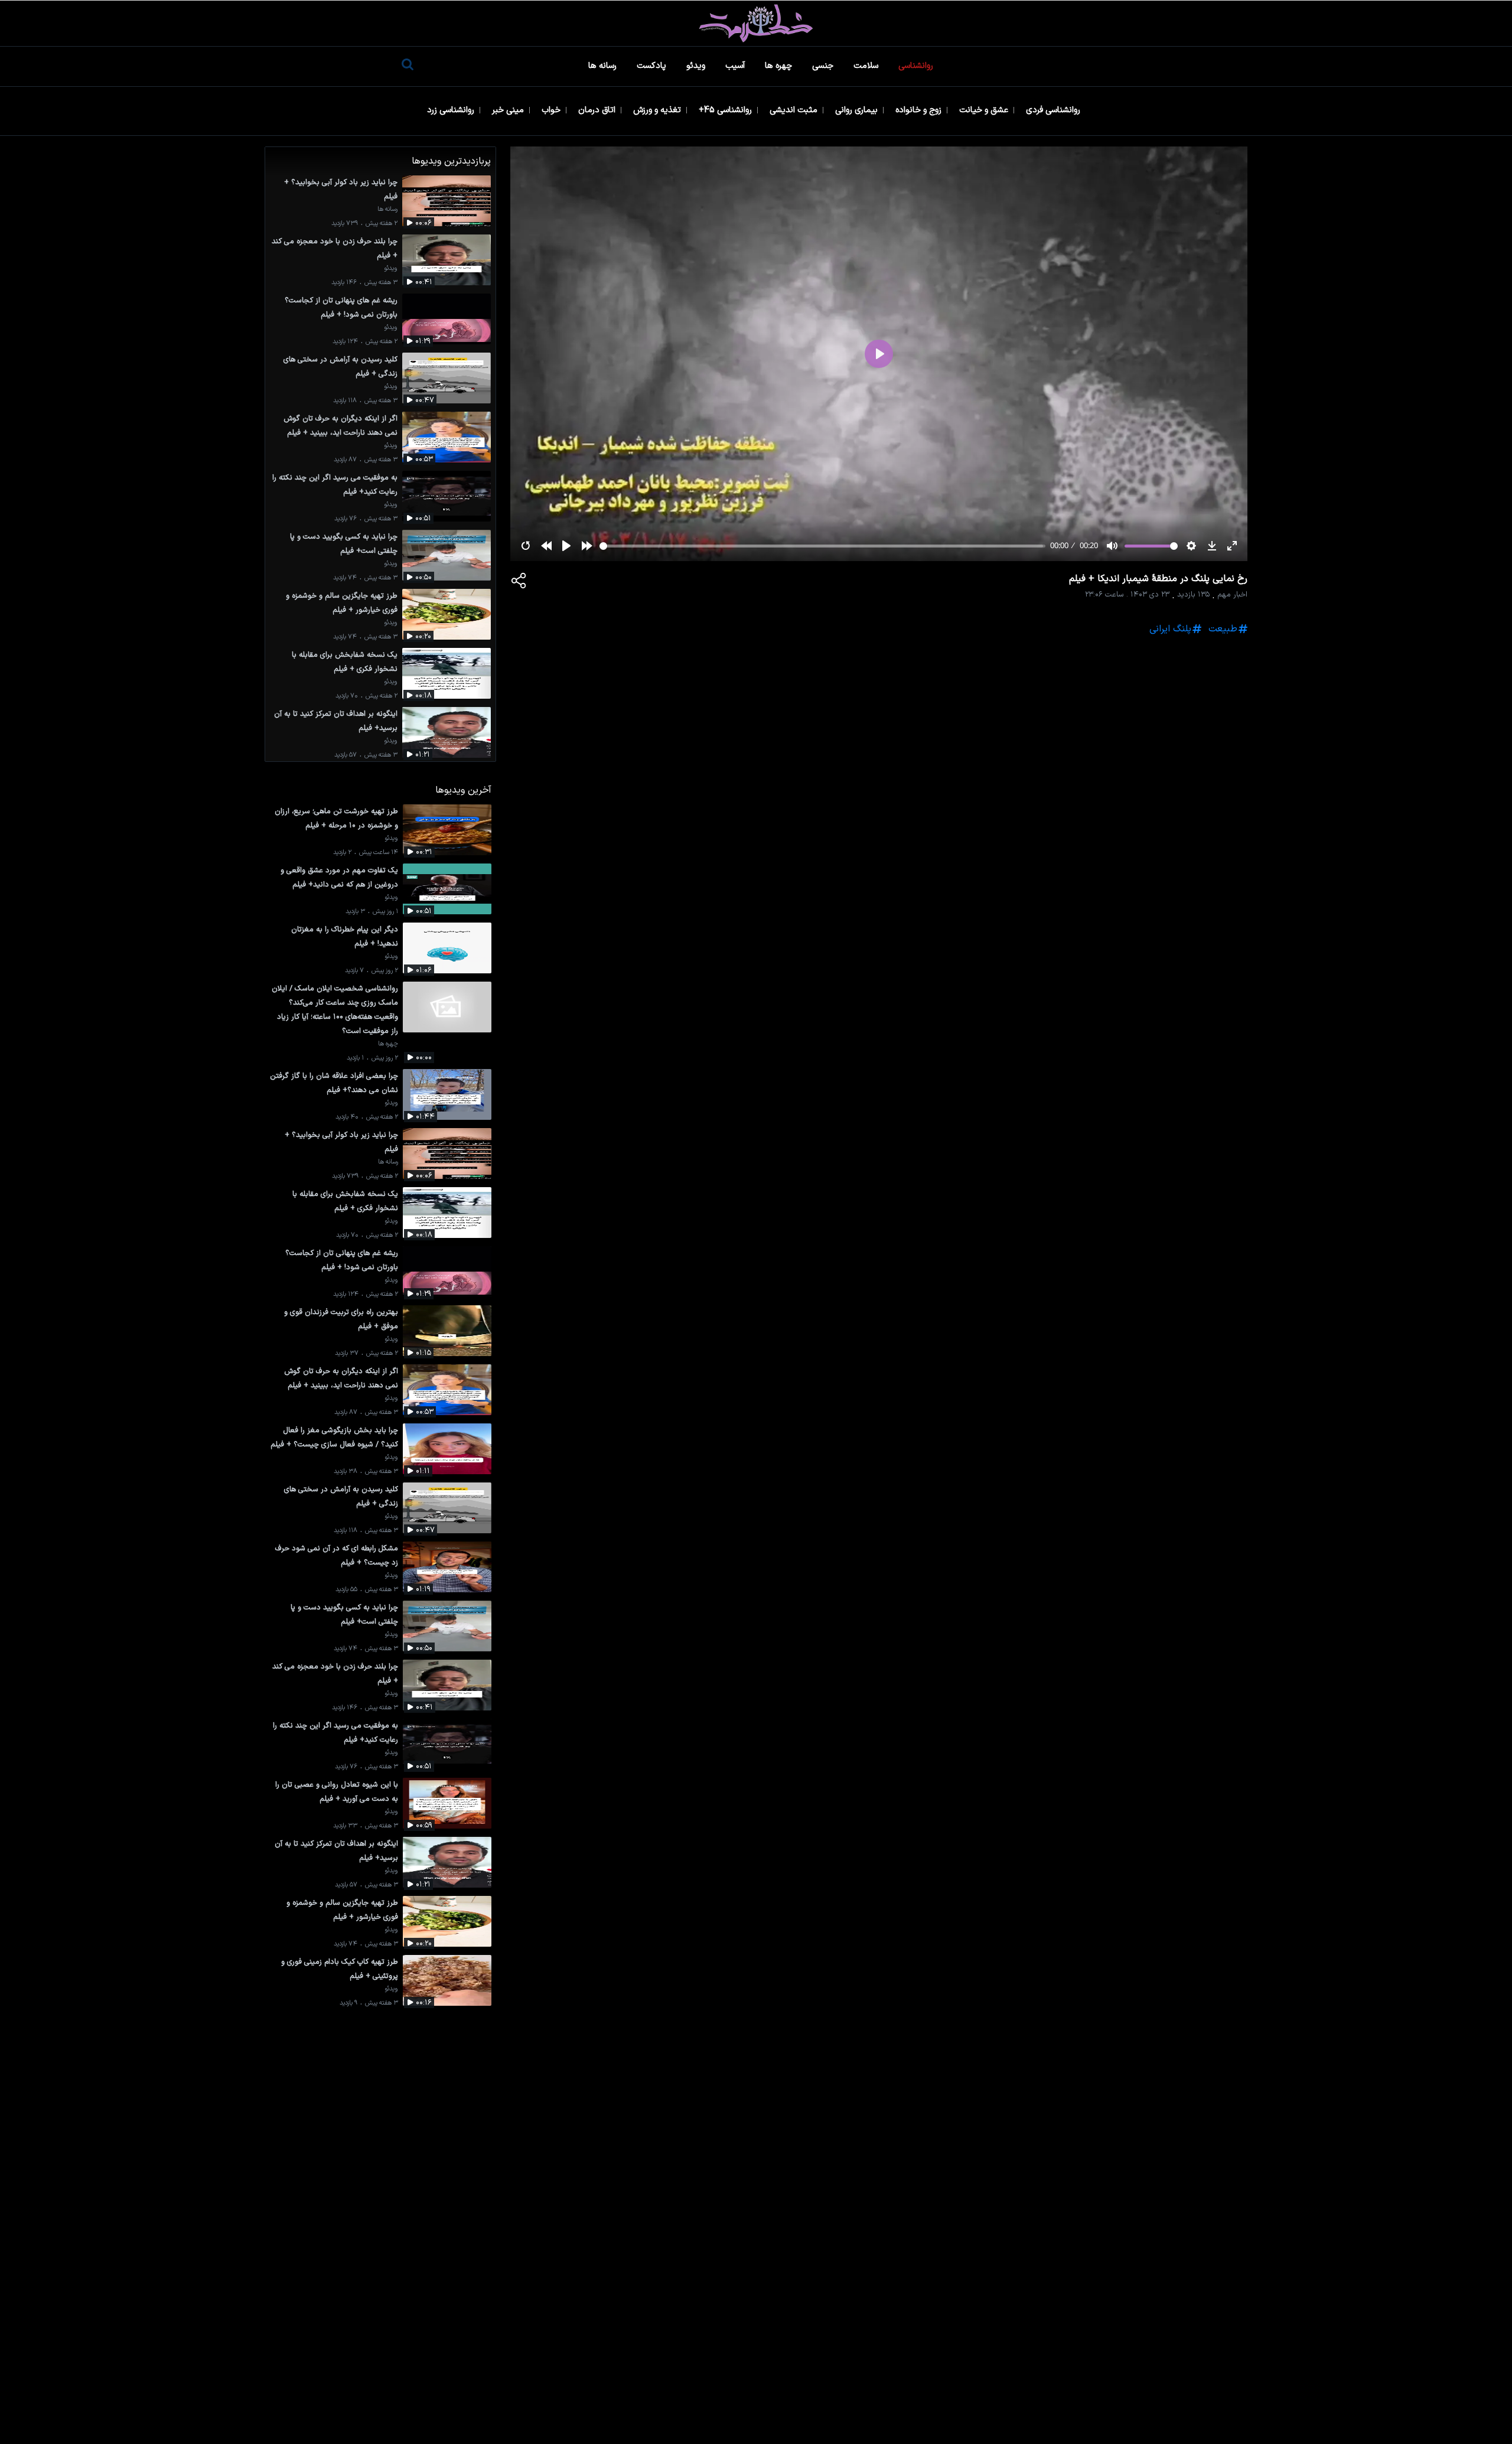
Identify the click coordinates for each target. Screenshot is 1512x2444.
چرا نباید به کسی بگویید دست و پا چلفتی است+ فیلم (344, 544)
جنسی (824, 66)
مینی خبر (509, 110)
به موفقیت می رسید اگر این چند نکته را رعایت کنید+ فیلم (335, 485)
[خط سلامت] (756, 23)
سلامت (867, 66)
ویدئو (697, 66)
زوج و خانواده (920, 110)
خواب (552, 110)
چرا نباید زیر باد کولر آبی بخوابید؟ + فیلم (341, 189)
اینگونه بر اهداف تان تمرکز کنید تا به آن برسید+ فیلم (336, 721)
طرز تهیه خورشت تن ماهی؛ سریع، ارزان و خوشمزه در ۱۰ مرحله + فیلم (336, 818)
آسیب (736, 66)
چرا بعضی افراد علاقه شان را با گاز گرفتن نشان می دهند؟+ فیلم (334, 1083)
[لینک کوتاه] (519, 583)
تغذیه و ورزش (658, 110)
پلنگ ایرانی (1170, 629)
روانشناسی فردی (1054, 110)
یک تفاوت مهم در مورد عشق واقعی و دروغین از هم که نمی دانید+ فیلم (339, 877)
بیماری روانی (858, 110)
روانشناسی (917, 66)
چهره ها (780, 66)
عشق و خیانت (985, 110)
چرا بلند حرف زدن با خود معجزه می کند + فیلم (335, 248)
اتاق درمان (598, 110)
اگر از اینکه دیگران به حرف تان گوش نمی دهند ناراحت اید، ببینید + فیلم (340, 426)
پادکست (653, 66)
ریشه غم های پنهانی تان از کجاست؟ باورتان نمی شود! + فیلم (341, 307)
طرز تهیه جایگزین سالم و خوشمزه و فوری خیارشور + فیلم (342, 603)
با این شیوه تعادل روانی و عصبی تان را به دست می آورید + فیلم (337, 1792)
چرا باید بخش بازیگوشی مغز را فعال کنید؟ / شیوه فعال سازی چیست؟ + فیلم (334, 1437)
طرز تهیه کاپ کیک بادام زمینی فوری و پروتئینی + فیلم (340, 1969)
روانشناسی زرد (452, 110)
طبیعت (1223, 629)
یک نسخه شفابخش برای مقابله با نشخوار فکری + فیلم (345, 662)
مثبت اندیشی (795, 110)
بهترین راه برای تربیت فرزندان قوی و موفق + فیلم (341, 1319)
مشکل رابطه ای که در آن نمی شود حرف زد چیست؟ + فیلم (337, 1555)
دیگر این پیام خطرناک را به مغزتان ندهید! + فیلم (345, 936)
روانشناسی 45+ (726, 110)
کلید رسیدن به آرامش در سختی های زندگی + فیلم (340, 366)
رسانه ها (604, 66)
